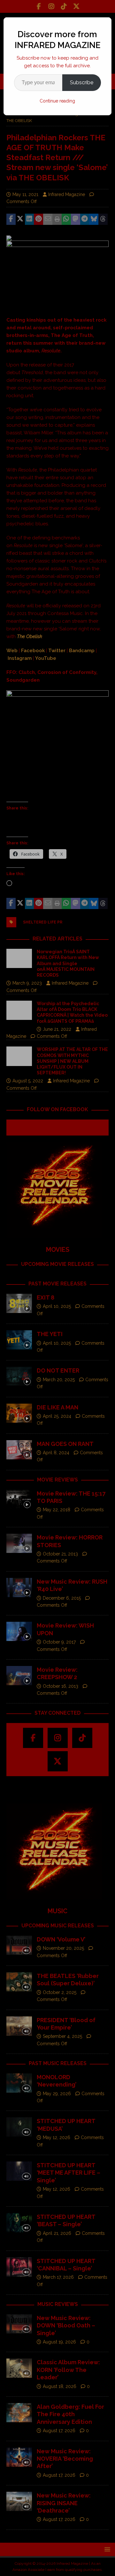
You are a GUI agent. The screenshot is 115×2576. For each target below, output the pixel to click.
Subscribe (82, 82)
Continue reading (57, 101)
